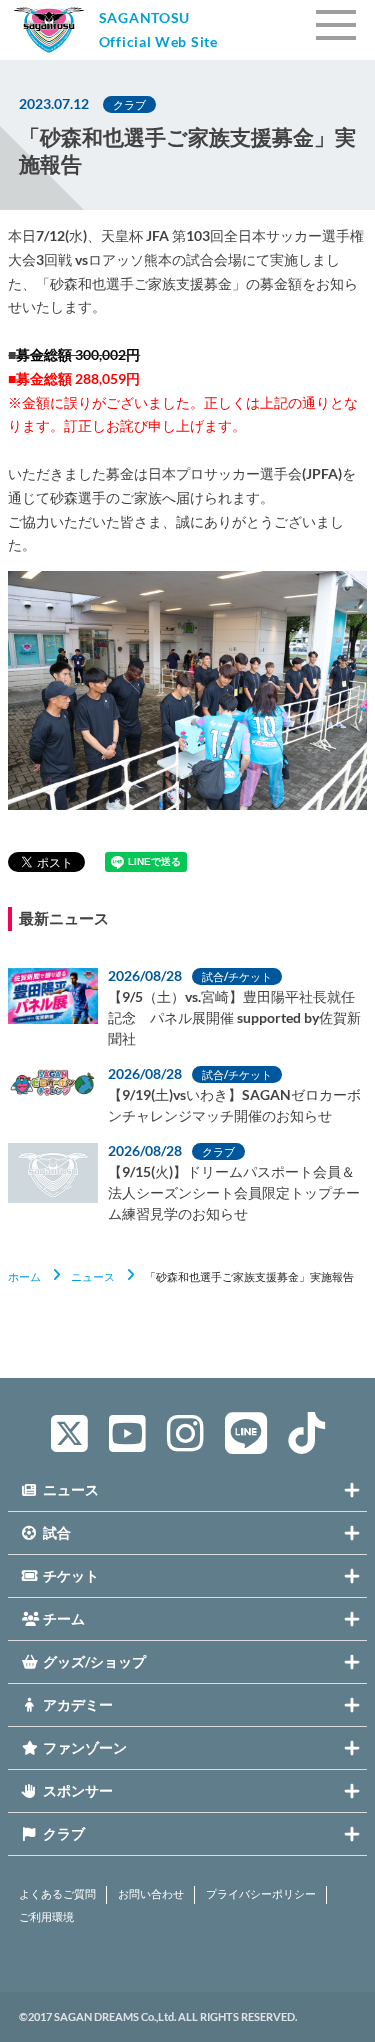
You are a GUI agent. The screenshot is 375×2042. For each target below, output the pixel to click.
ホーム (24, 1276)
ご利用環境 (46, 1917)
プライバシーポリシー (261, 1894)
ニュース (93, 1276)
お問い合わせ (151, 1894)
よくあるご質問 (57, 1894)
